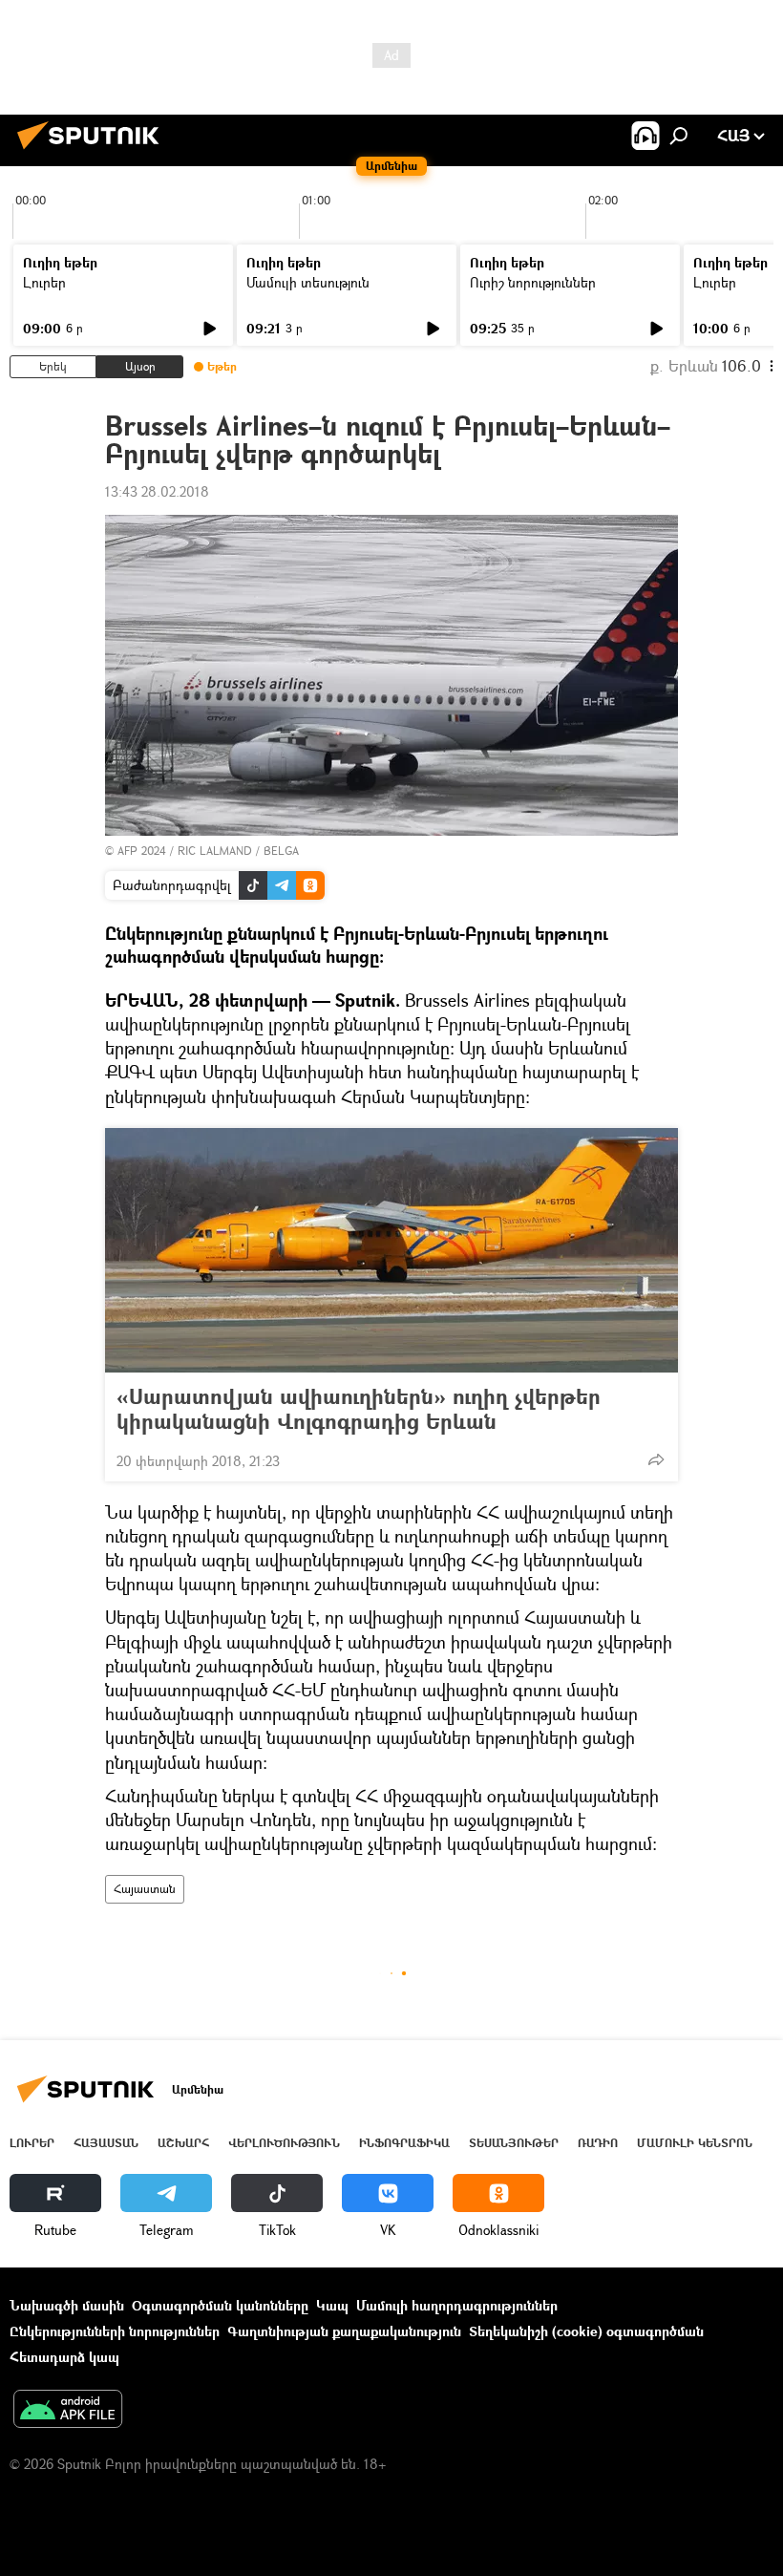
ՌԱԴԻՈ (598, 2143)
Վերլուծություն (284, 2143)
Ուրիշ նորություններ (533, 282)
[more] (656, 1459)
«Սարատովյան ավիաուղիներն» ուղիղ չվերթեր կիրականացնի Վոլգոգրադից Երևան (359, 1409)
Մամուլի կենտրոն (695, 2143)
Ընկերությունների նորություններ (115, 2331)
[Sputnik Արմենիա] (94, 151)
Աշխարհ (183, 2143)
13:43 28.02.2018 (157, 491)
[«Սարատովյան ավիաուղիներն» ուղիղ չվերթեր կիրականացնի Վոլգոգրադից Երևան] (391, 1250)
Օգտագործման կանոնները (220, 2305)
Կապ (332, 2305)
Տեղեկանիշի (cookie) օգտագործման (586, 2331)
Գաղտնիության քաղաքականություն (344, 2331)
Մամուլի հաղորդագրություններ (457, 2305)
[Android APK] (68, 2411)
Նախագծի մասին (67, 2305)
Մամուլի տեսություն (308, 282)
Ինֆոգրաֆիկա (404, 2143)
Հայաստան (145, 1889)
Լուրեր (44, 282)
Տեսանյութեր (514, 2143)
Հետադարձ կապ (64, 2357)
